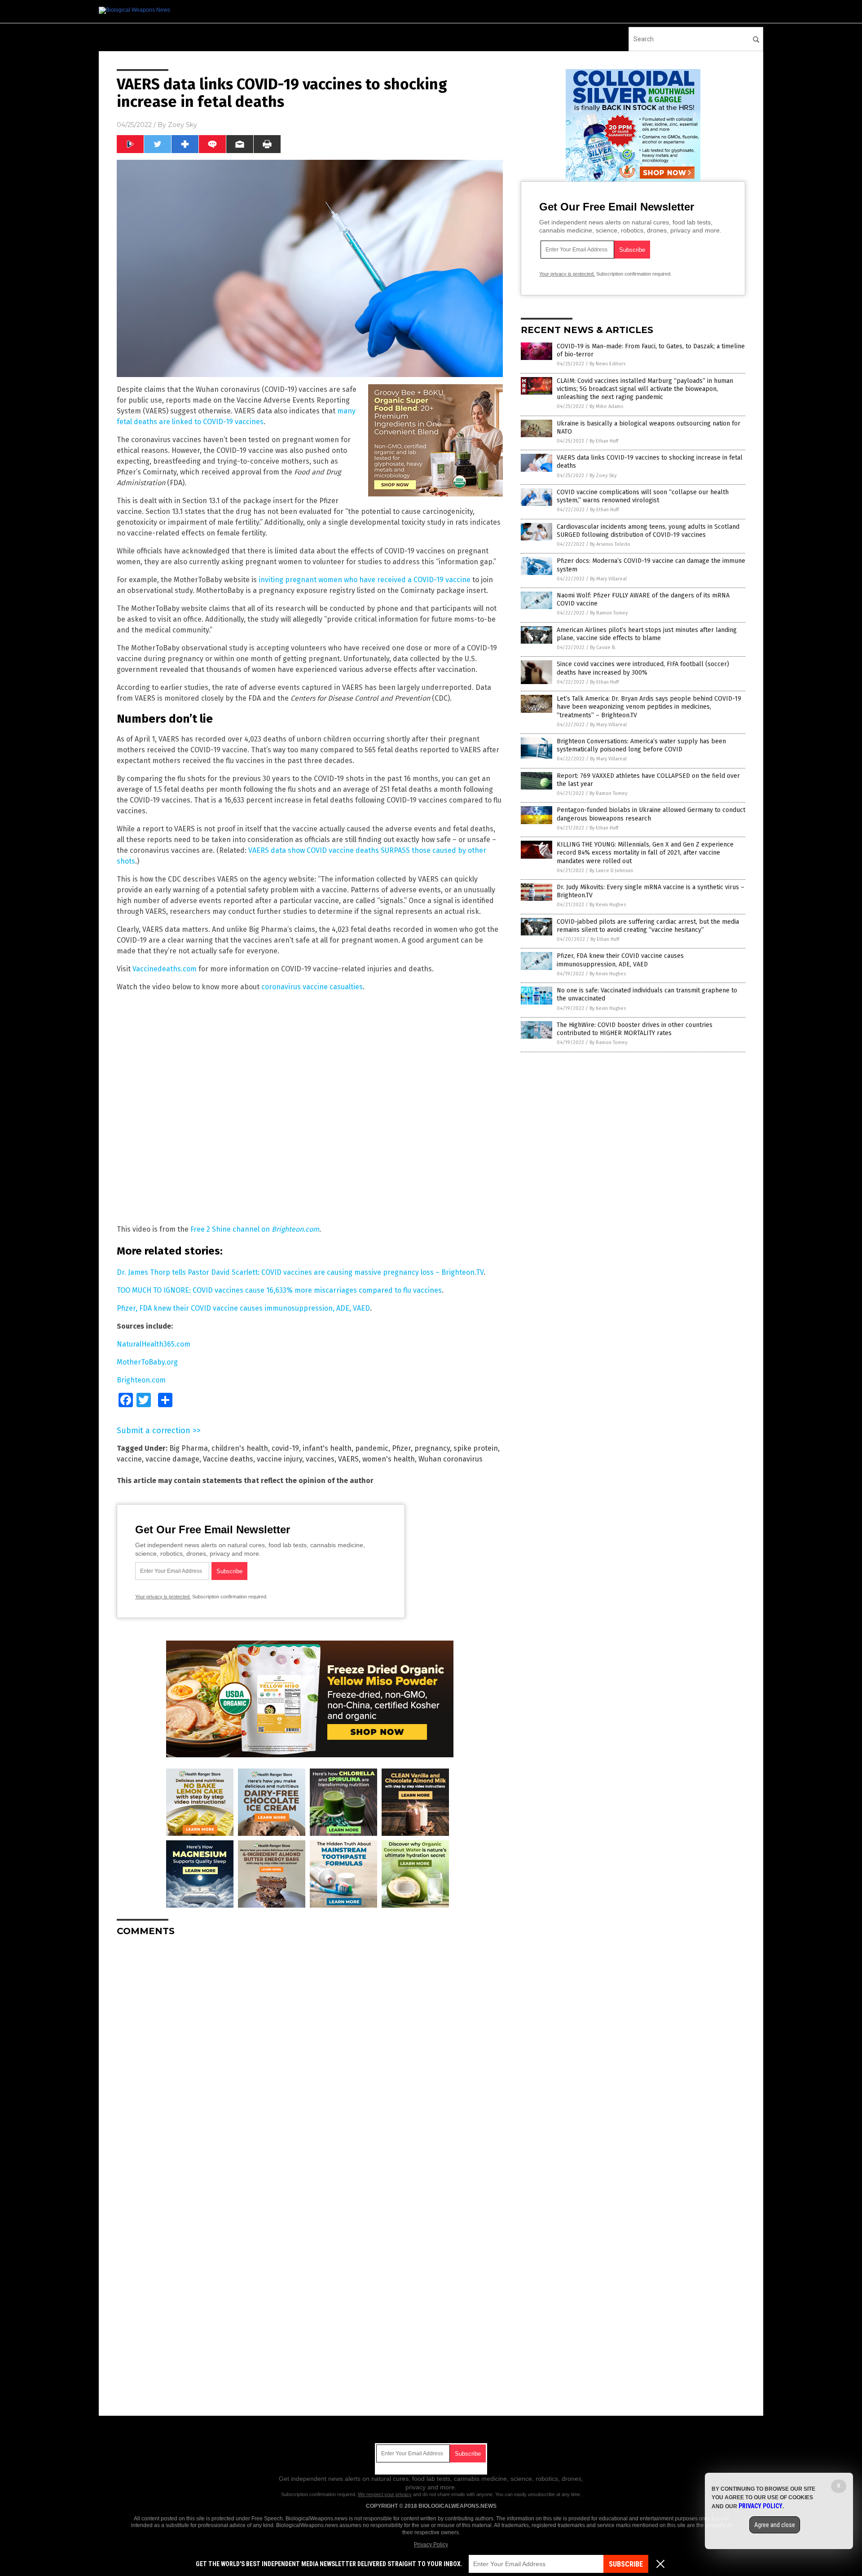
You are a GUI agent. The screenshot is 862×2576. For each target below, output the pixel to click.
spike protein (476, 1448)
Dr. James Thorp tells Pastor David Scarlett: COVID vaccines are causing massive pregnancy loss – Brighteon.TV (300, 1272)
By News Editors (607, 364)
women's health (389, 1459)
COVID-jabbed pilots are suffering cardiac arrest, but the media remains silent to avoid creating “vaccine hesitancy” (648, 926)
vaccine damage (172, 1459)
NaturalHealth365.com (154, 1344)
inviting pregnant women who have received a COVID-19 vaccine (365, 580)
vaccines (320, 1459)
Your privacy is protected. (163, 1597)
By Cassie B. (603, 647)
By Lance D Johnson (611, 871)
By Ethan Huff (604, 441)
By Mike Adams (606, 406)
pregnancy (432, 1448)
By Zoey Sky (603, 476)
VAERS (348, 1459)
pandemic (372, 1448)
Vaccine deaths (228, 1459)
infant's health (327, 1448)
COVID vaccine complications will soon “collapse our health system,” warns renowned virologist (643, 496)
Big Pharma (189, 1448)
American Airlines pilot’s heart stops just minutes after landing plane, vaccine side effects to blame (647, 634)
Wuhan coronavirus (451, 1459)
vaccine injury (279, 1459)
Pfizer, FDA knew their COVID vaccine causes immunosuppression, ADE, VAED (243, 1308)
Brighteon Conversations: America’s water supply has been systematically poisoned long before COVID (641, 745)
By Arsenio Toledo (610, 544)
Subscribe (626, 2564)
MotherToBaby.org (147, 1362)
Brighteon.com (141, 1380)
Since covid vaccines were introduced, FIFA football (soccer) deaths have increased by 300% (643, 668)
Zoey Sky (183, 125)
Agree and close (775, 2525)
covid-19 (285, 1448)
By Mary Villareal (608, 579)
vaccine (129, 1459)
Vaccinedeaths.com (165, 969)
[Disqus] (310, 2056)
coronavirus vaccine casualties (312, 987)
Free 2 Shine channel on (255, 1229)
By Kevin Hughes (608, 905)
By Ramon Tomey (609, 613)
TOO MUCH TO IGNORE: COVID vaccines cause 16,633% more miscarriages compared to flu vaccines (279, 1290)
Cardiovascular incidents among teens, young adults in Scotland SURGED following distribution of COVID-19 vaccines (648, 531)
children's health (240, 1448)
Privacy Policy (431, 2545)
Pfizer (401, 1448)
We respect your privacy (385, 2494)
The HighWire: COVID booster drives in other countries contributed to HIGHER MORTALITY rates (635, 1029)
